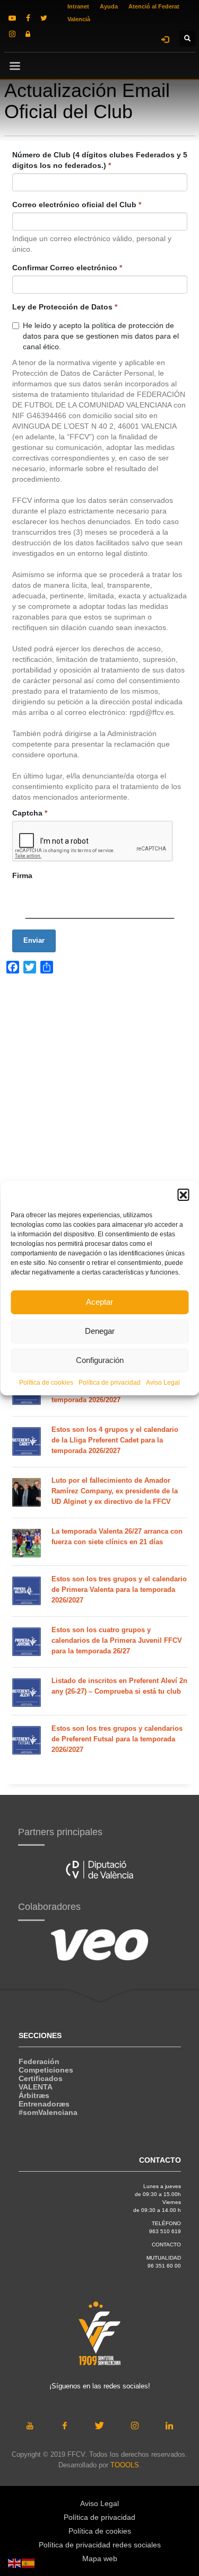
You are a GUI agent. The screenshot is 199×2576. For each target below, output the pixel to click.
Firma (22, 875)
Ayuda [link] (109, 6)
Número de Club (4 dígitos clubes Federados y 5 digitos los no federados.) (100, 160)
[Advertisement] (99, 1127)
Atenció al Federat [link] (154, 6)
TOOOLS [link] (125, 2465)
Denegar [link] (100, 1331)
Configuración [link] (100, 1360)
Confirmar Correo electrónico (67, 268)
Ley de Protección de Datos (65, 307)
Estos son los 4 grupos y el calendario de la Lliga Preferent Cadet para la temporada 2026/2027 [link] (115, 1440)
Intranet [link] (78, 6)
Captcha (30, 813)
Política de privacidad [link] (110, 1383)
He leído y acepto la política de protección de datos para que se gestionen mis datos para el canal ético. (101, 336)
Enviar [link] (34, 940)
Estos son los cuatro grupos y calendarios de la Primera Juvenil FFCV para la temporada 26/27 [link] (117, 1640)
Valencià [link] (79, 19)
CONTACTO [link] (166, 2245)
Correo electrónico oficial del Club (77, 205)
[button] (183, 1194)
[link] (12, 18)
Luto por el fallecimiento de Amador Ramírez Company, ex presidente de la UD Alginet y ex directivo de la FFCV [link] (115, 1491)
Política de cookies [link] (46, 1383)
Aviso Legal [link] (163, 1383)
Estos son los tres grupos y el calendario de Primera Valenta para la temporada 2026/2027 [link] (119, 1590)
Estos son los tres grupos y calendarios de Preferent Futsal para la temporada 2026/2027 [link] (117, 1739)
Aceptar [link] (99, 1302)
